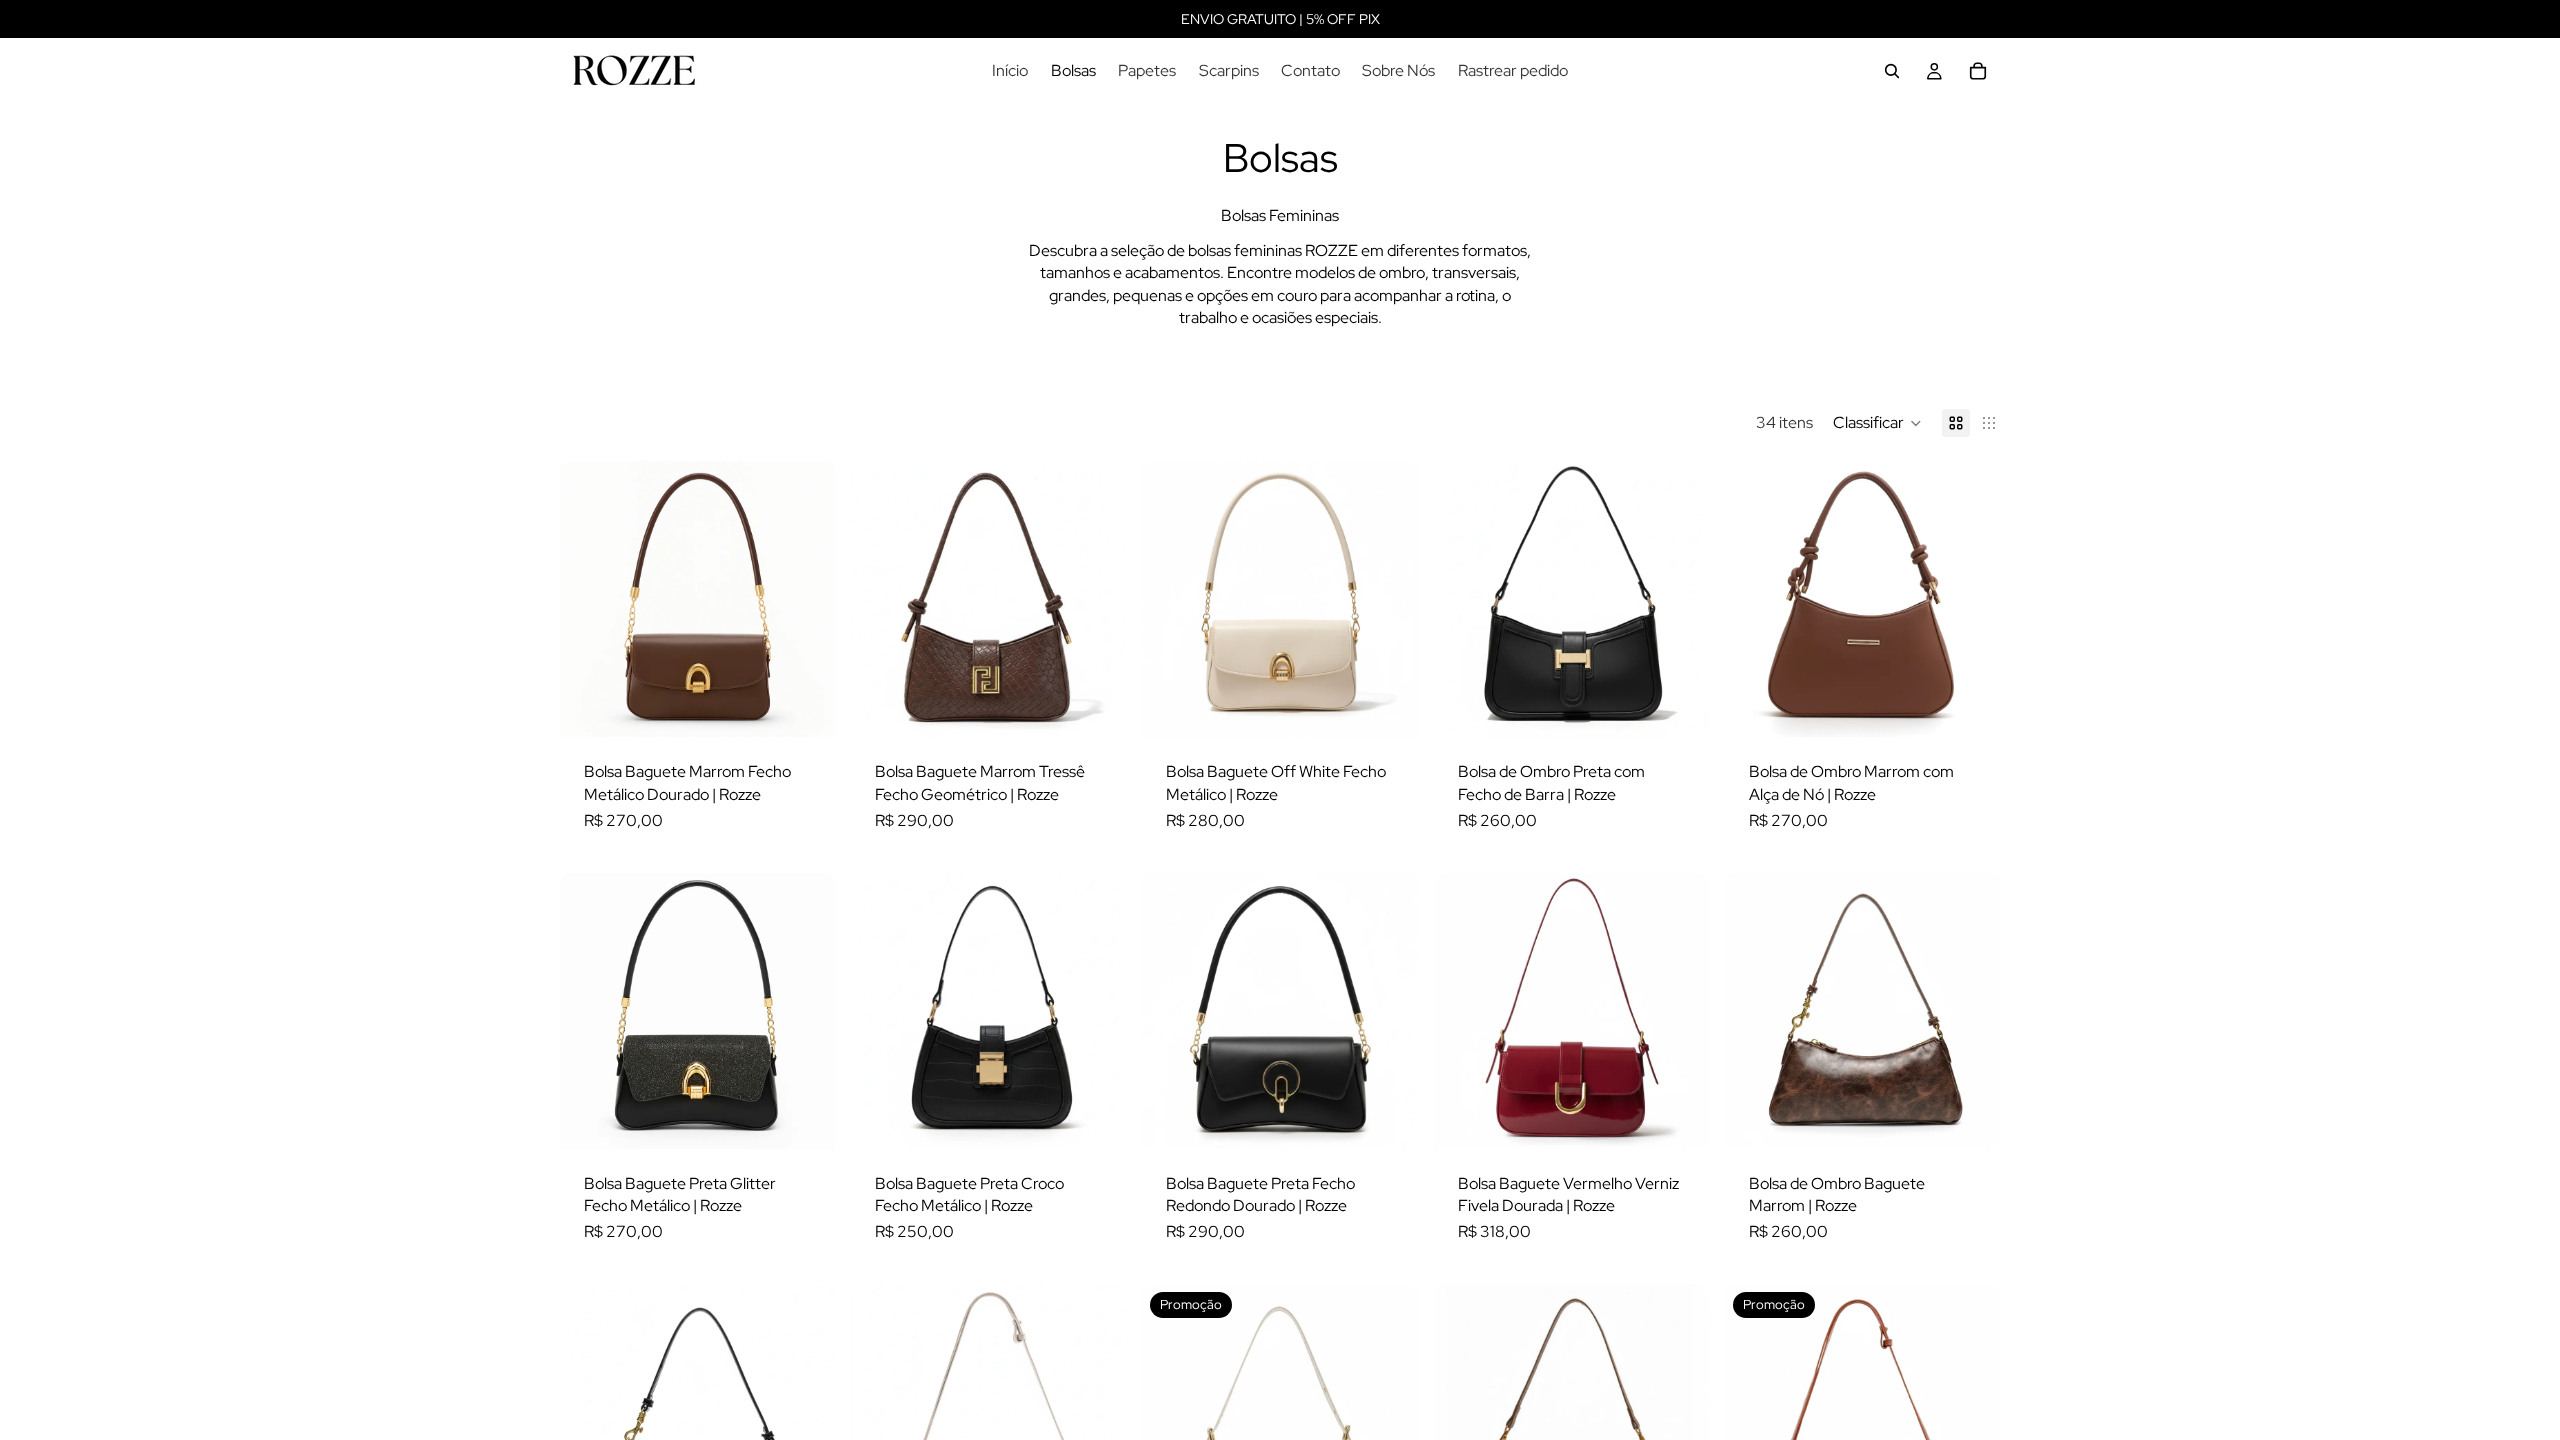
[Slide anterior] (590, 599)
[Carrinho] (1978, 71)
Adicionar (821, 705)
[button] (1877, 423)
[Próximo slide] (805, 599)
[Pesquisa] (1892, 71)
